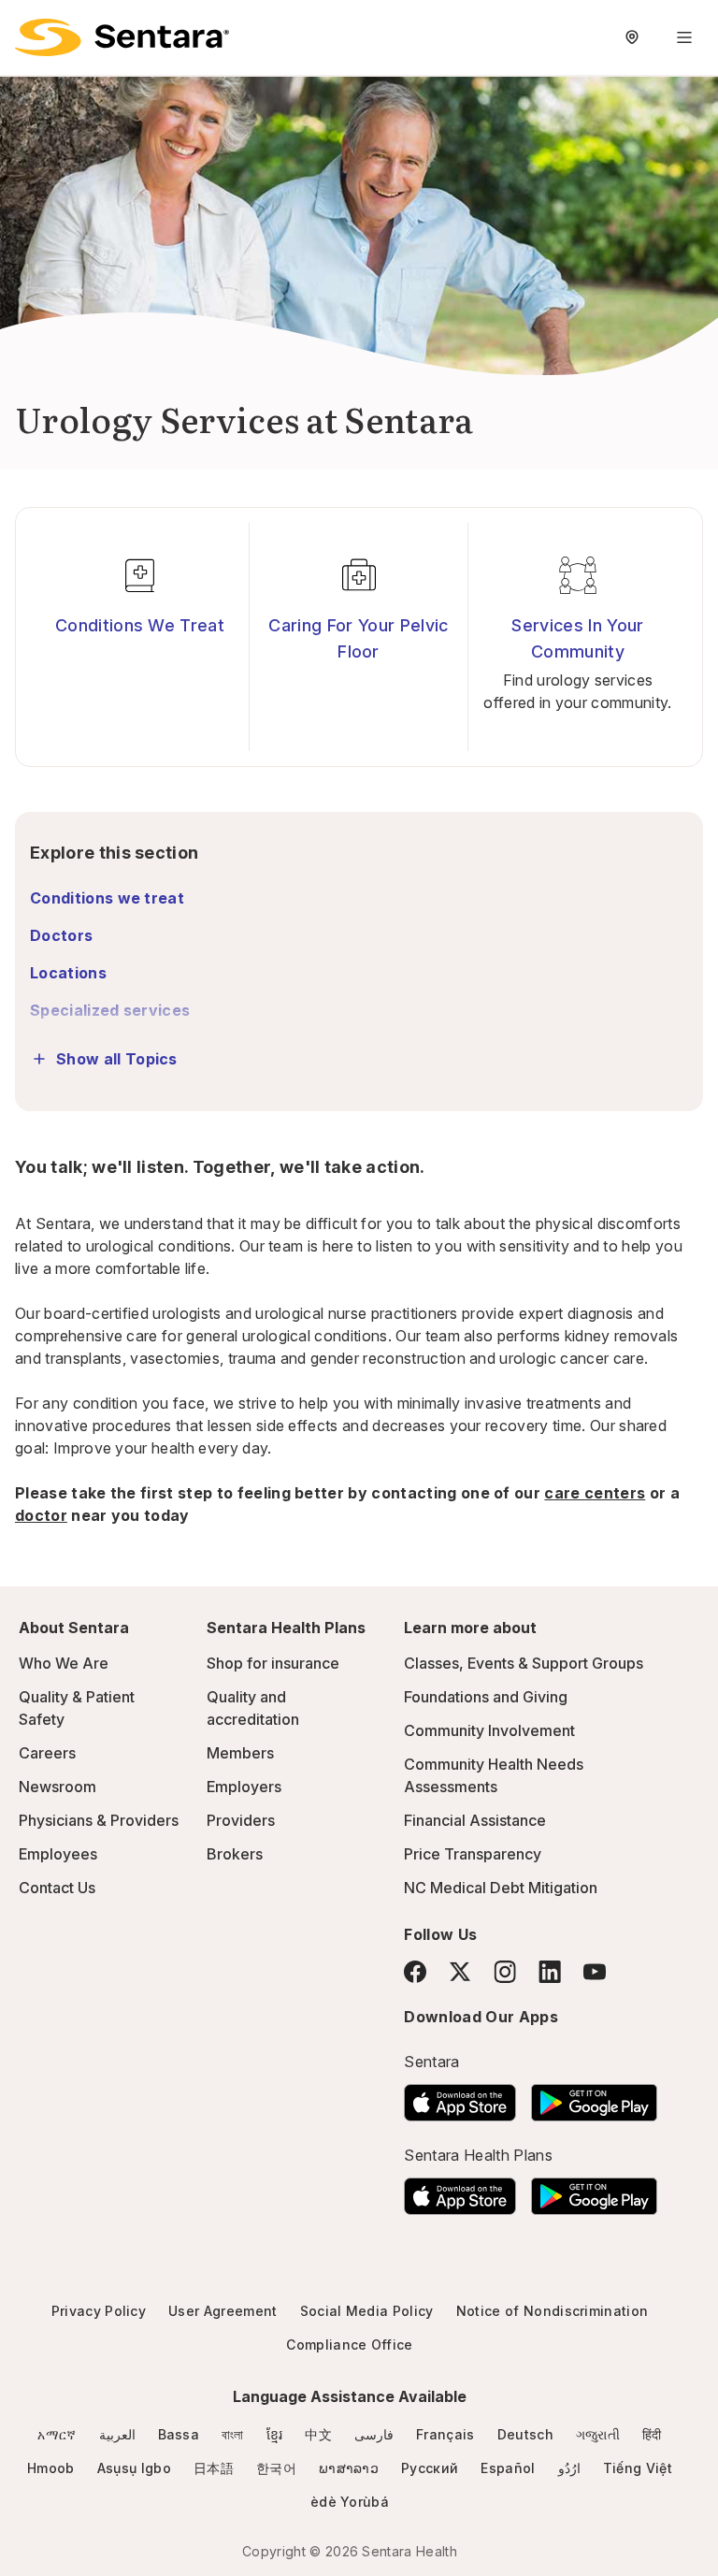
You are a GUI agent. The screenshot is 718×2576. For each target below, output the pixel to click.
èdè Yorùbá (350, 2502)
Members (240, 1753)
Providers (241, 1820)
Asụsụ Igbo (134, 2468)
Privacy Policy (99, 2311)
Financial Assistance (475, 1820)
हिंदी (652, 2434)
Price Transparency (473, 1854)
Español (508, 2468)
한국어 (276, 2468)
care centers (595, 1493)
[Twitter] (460, 1972)
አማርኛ (57, 2434)
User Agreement (223, 2311)
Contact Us (57, 1888)
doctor (41, 1515)
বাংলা (233, 2434)
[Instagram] (505, 1971)
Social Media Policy (367, 2311)
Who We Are (64, 1663)
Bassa (179, 2434)
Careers (47, 1753)
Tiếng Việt (638, 2468)
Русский (430, 2468)
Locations (68, 973)
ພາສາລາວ (349, 2468)
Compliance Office (349, 2344)
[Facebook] (415, 1972)
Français (445, 2434)
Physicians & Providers (99, 1820)
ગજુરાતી (598, 2434)
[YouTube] (595, 1972)
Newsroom (57, 1787)
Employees (58, 1854)
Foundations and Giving (486, 1697)
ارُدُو (569, 2468)
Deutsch (525, 2434)
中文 (318, 2434)
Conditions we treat (107, 898)
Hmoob (51, 2468)
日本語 (214, 2468)
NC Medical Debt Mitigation (501, 1888)
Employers (244, 1787)
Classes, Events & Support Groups (524, 1663)
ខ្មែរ (275, 2434)
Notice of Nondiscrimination (553, 2311)
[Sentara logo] (122, 37)
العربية (117, 2434)
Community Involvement (489, 1730)
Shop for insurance (273, 1663)
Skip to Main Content (28, 26)
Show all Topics (117, 1059)
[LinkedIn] (550, 1971)
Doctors (61, 935)
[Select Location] (632, 37)
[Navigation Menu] (684, 37)
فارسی (374, 2434)
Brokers (235, 1854)
